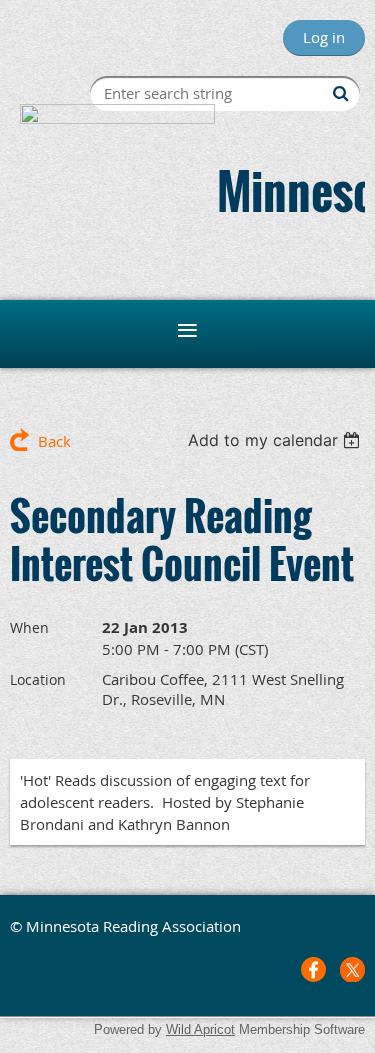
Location (38, 679)
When (29, 627)
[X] (352, 969)
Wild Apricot (200, 1029)
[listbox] (276, 440)
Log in (324, 37)
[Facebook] (313, 969)
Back (54, 441)
